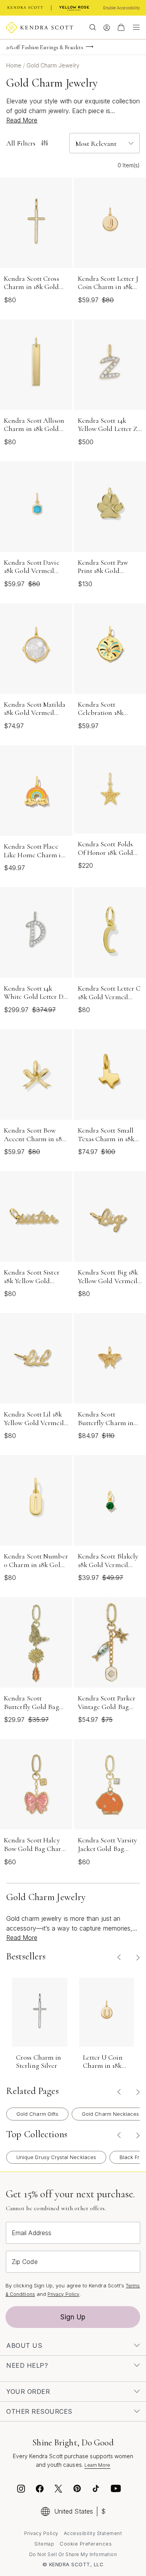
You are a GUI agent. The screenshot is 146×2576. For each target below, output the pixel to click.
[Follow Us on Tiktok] (96, 2490)
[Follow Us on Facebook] (40, 2490)
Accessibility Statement (93, 2533)
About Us (24, 2346)
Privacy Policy (63, 2294)
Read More (22, 120)
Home (15, 65)
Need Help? (27, 2365)
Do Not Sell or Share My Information (73, 2554)
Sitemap (44, 2544)
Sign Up (73, 2317)
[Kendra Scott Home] (25, 8)
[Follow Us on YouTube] (116, 2490)
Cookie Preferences (86, 2544)
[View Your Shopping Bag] (121, 27)
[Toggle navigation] (134, 27)
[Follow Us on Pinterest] (77, 2490)
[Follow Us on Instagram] (21, 2490)
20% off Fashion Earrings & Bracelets (45, 47)
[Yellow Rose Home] (74, 8)
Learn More (98, 2465)
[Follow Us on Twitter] (59, 2490)
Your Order (28, 2392)
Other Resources (39, 2411)
